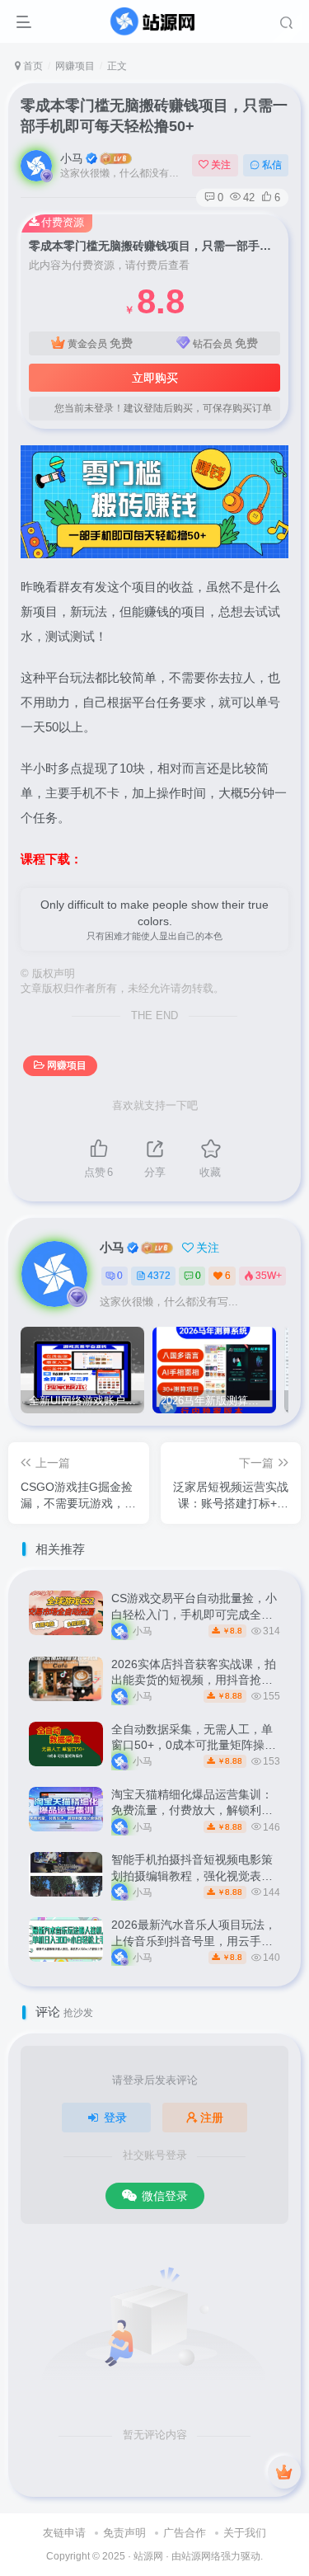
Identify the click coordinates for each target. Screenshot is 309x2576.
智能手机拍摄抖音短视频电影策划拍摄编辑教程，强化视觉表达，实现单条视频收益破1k (192, 1876)
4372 (159, 1276)
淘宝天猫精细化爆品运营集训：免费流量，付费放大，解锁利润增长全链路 (192, 1810)
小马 (72, 158)
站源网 (148, 2556)
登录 (115, 2118)
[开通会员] (284, 2472)
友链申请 (64, 2533)
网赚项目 (75, 66)
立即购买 (155, 378)
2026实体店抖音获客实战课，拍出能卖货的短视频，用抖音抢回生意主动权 (194, 1680)
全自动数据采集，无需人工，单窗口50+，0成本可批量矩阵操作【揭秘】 (194, 1745)
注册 (212, 2118)
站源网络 (201, 2556)
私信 (272, 165)
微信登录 (165, 2196)
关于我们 (245, 2533)
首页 (32, 66)
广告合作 (185, 2533)
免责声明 (124, 2533)
